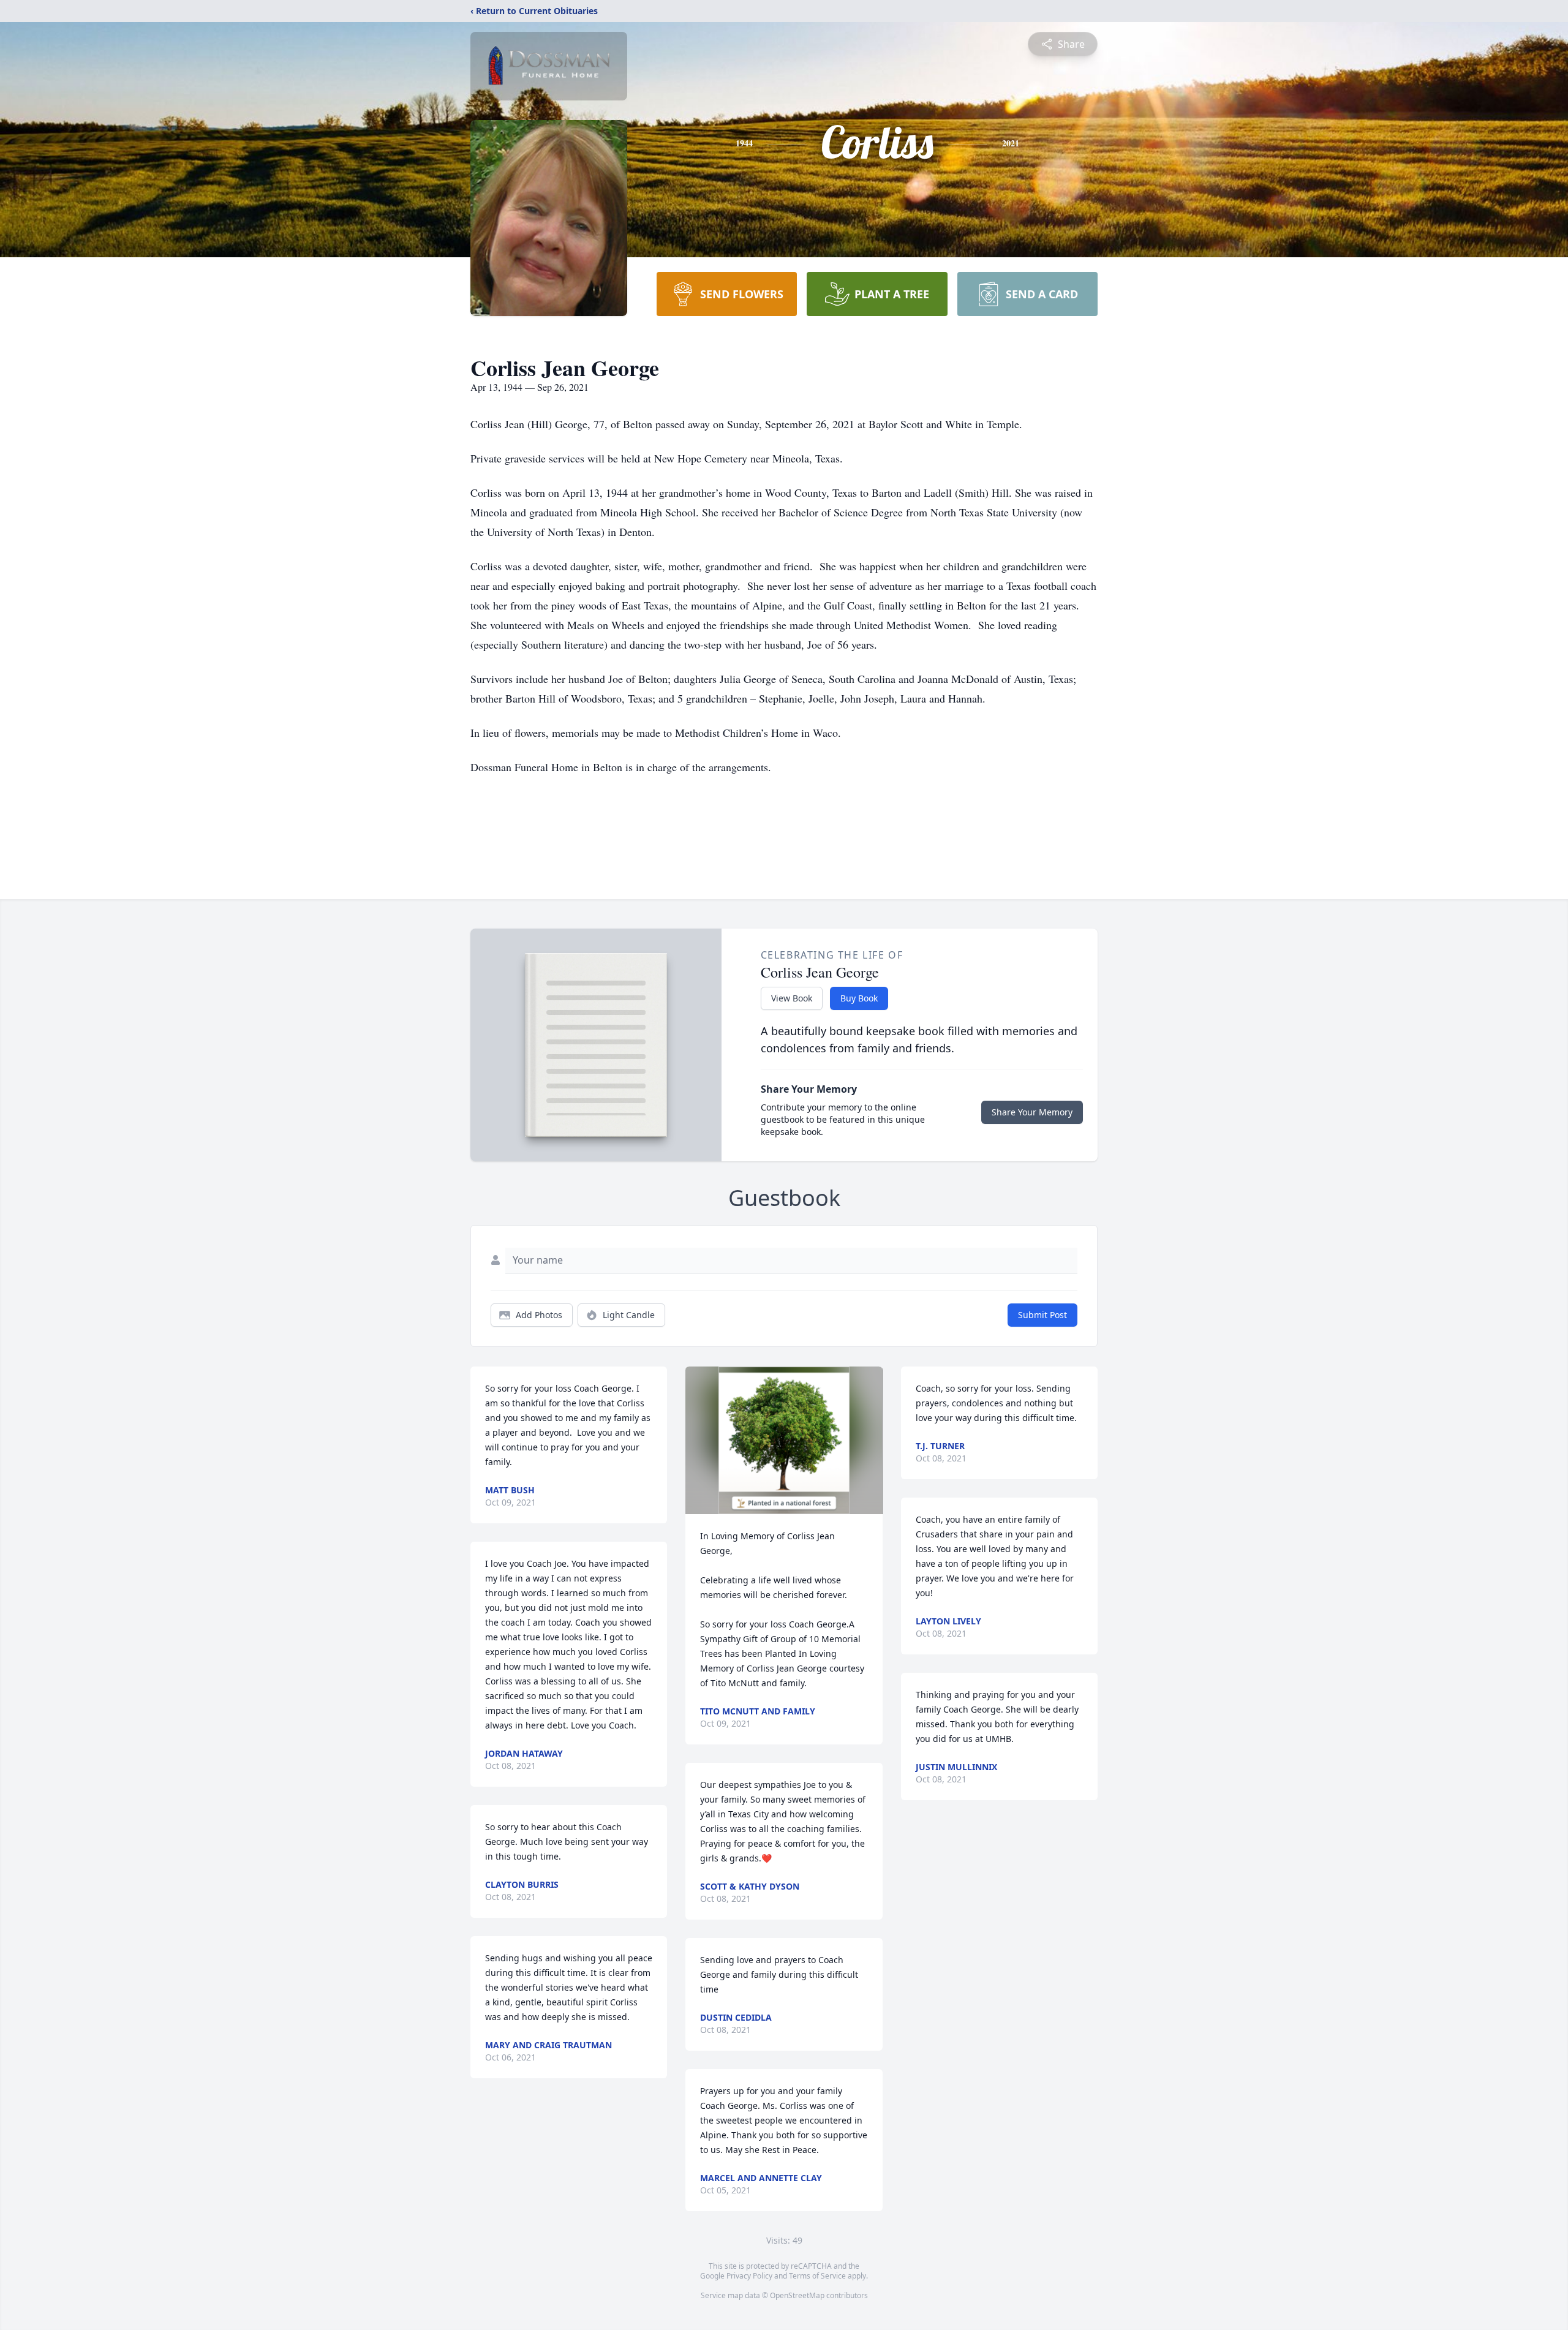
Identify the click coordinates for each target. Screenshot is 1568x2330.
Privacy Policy (749, 2276)
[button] (784, 1440)
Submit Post (1042, 1315)
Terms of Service (817, 2276)
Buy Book (859, 998)
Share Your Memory (1032, 1112)
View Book (792, 998)
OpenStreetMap (797, 2295)
